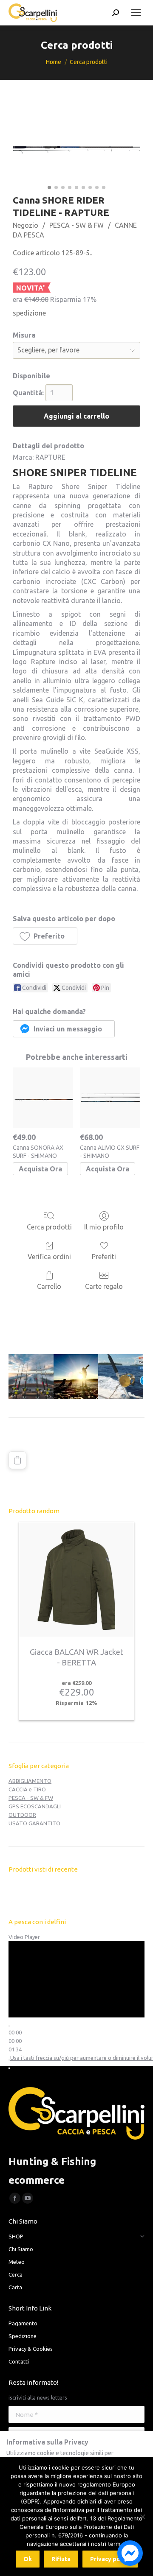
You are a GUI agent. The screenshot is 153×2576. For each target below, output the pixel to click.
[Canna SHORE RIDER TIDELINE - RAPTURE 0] (76, 150)
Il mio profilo (104, 1227)
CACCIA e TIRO (27, 1789)
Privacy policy (110, 2559)
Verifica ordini (49, 1257)
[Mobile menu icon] (136, 13)
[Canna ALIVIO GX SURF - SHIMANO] (110, 1098)
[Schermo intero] (9, 2068)
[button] (45, 936)
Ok (28, 2559)
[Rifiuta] (142, 2517)
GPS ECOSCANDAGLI (35, 1806)
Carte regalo (104, 1286)
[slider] (15, 2041)
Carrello (49, 1286)
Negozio (25, 225)
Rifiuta (61, 2559)
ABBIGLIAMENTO (30, 1781)
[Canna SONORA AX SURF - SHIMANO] (43, 1098)
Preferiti (104, 1257)
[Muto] (9, 2060)
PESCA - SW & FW (76, 225)
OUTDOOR (22, 1815)
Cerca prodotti (49, 1227)
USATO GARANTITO (34, 1823)
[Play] (9, 2026)
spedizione (29, 313)
